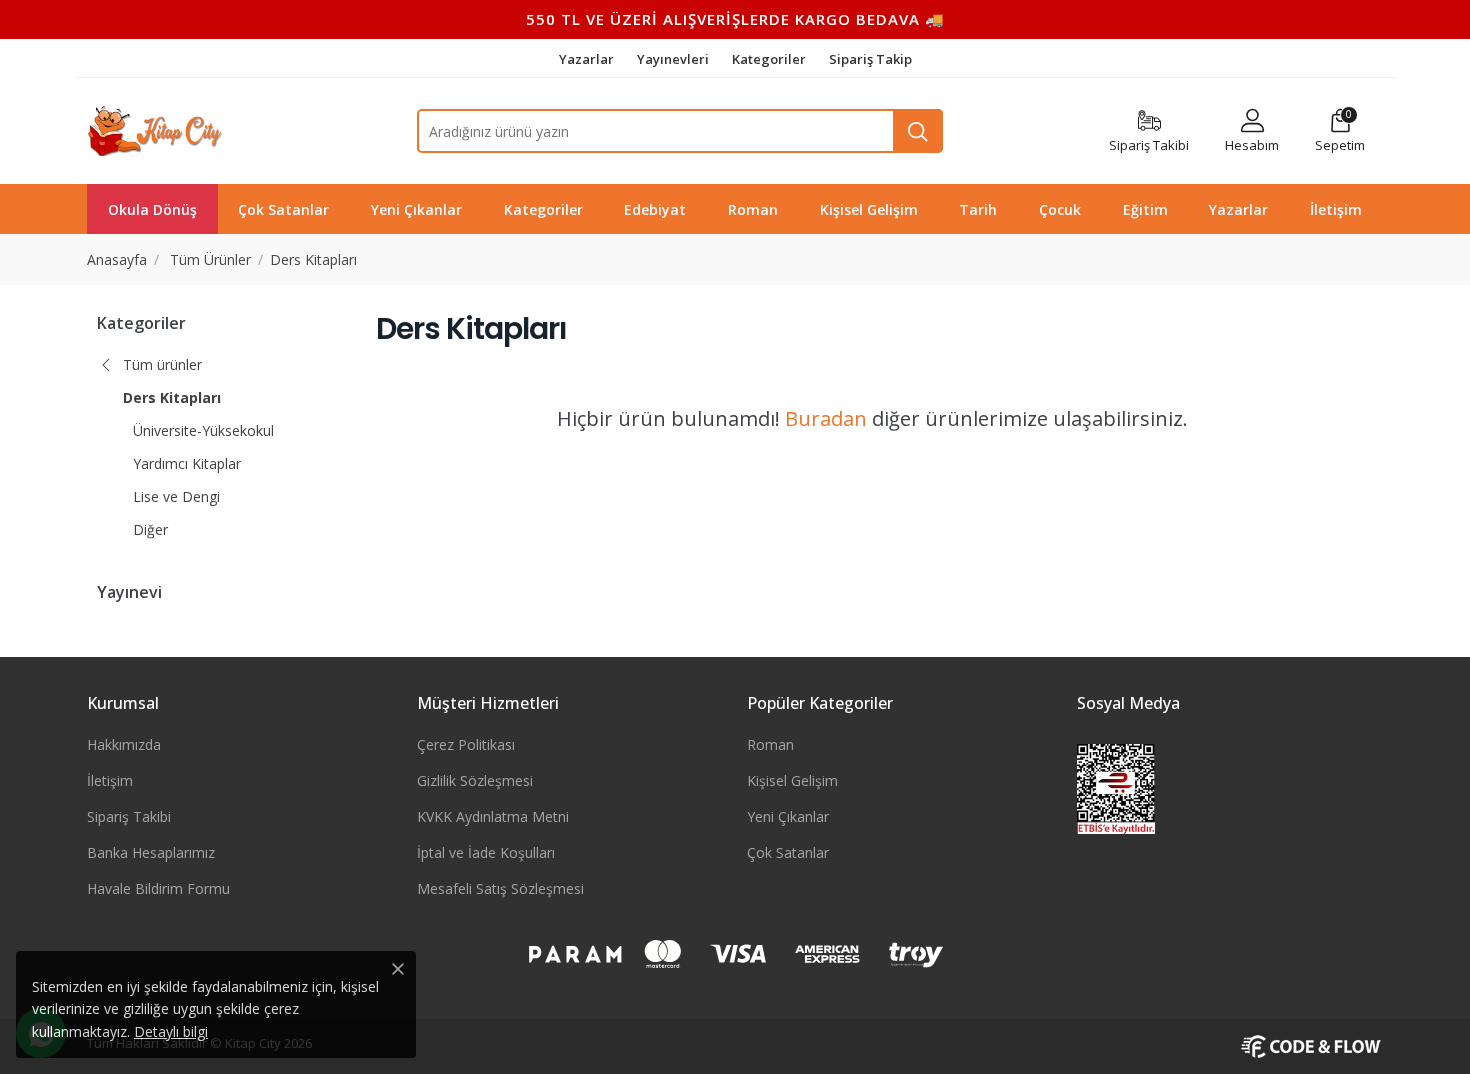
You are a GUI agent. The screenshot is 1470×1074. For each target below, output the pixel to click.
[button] (1340, 131)
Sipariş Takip (870, 59)
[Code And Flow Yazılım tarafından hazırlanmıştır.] (1311, 1045)
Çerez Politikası (466, 744)
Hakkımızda (124, 744)
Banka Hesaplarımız (151, 852)
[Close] (398, 969)
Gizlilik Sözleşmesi (475, 780)
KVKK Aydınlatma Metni (493, 816)
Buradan (826, 418)
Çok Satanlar (788, 852)
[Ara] (918, 131)
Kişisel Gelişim (792, 780)
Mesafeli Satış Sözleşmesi (500, 888)
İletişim (110, 780)
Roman (770, 744)
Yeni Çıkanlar (788, 816)
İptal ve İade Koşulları (486, 852)
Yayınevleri (674, 59)
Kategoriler (770, 59)
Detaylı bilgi (171, 1031)
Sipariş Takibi (129, 816)
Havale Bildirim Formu (158, 888)
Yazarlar (588, 59)
